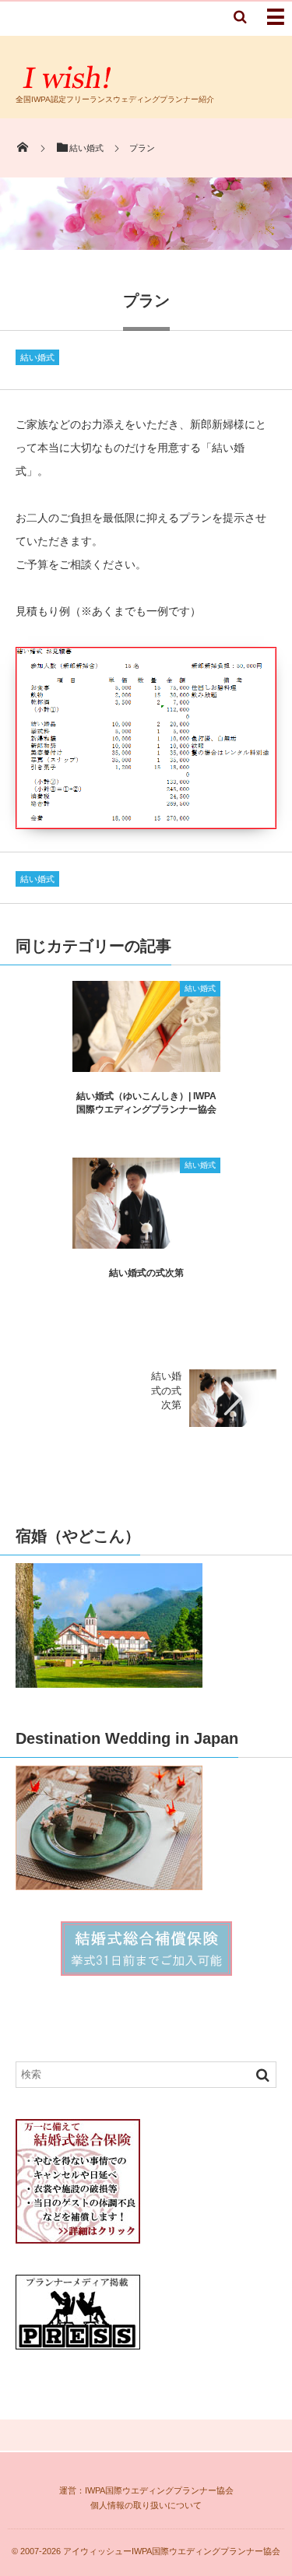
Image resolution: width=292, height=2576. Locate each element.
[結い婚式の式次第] (146, 1243)
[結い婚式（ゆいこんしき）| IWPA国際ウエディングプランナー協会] (146, 1066)
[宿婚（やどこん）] (109, 1680)
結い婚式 (37, 357)
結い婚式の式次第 (146, 1273)
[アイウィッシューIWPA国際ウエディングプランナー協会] (69, 88)
